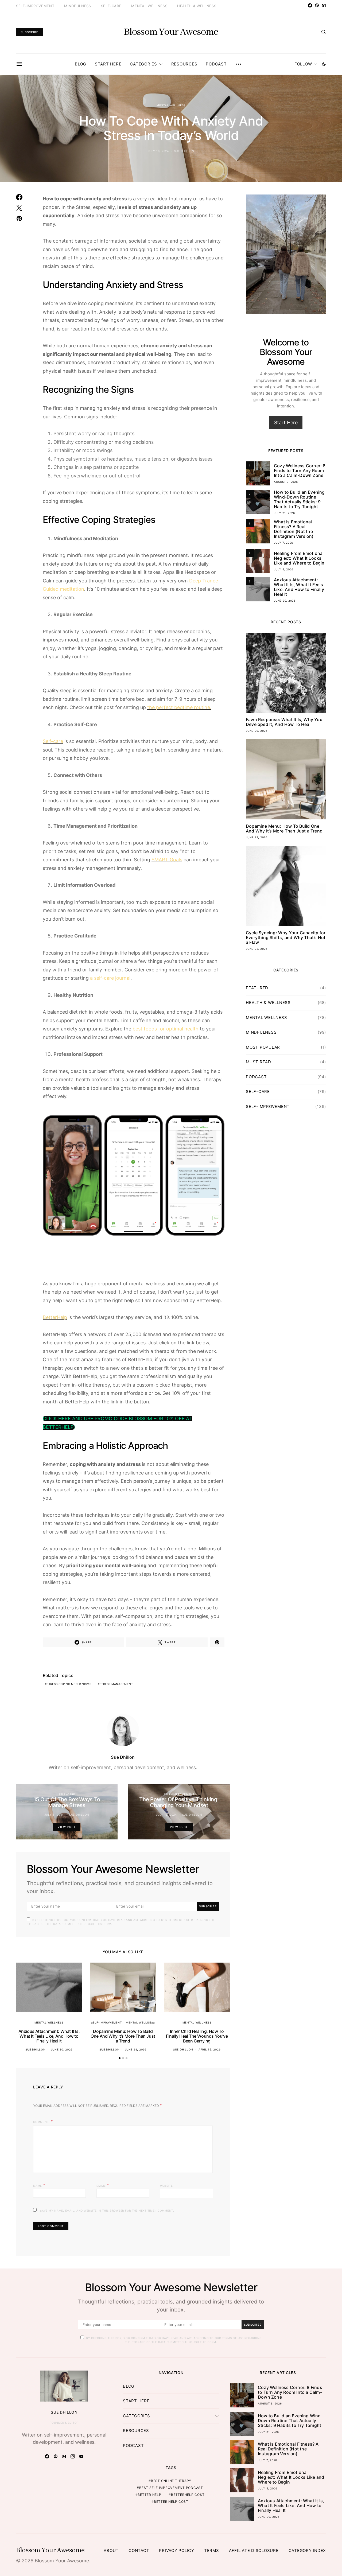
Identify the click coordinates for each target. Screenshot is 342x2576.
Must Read (259, 1062)
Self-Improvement (35, 6)
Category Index (307, 2550)
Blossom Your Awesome (171, 32)
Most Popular (263, 1047)
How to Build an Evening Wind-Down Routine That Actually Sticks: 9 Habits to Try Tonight (299, 499)
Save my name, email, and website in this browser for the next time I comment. (107, 2211)
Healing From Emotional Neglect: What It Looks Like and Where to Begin (299, 558)
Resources (184, 64)
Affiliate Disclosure (254, 2550)
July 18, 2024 (158, 151)
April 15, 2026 (210, 2049)
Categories (143, 64)
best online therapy (171, 2481)
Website (166, 2186)
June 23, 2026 (257, 949)
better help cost (171, 2502)
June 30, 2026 (62, 2049)
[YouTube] (81, 2456)
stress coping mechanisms (69, 1684)
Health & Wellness (197, 6)
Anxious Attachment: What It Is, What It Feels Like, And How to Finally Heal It (49, 2036)
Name (39, 2185)
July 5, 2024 (54, 1815)
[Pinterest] (317, 5)
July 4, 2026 (284, 569)
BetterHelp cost (188, 2495)
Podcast (216, 64)
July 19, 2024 (166, 1815)
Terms (212, 2550)
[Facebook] (310, 5)
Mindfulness (77, 6)
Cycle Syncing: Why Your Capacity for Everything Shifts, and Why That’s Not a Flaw (286, 937)
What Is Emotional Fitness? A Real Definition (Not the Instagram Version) (294, 529)
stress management (116, 1684)
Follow (303, 64)
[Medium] (324, 5)
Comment (41, 2122)
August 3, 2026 (286, 482)
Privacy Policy (177, 2550)
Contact (139, 2550)
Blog (81, 64)
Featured (257, 988)
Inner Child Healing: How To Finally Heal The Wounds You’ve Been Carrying (197, 2036)
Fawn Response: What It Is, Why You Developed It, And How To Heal (284, 722)
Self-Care (111, 6)
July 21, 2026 (284, 513)
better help (149, 2495)
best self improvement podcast (171, 2488)
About (111, 2550)
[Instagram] (73, 2456)
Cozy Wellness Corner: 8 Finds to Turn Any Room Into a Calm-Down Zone (300, 470)
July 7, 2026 (283, 543)
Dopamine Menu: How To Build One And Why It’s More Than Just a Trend (123, 2036)
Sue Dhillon (184, 151)
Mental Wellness (149, 6)
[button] (324, 64)
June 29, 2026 (136, 2049)
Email (103, 2185)
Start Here (108, 64)
